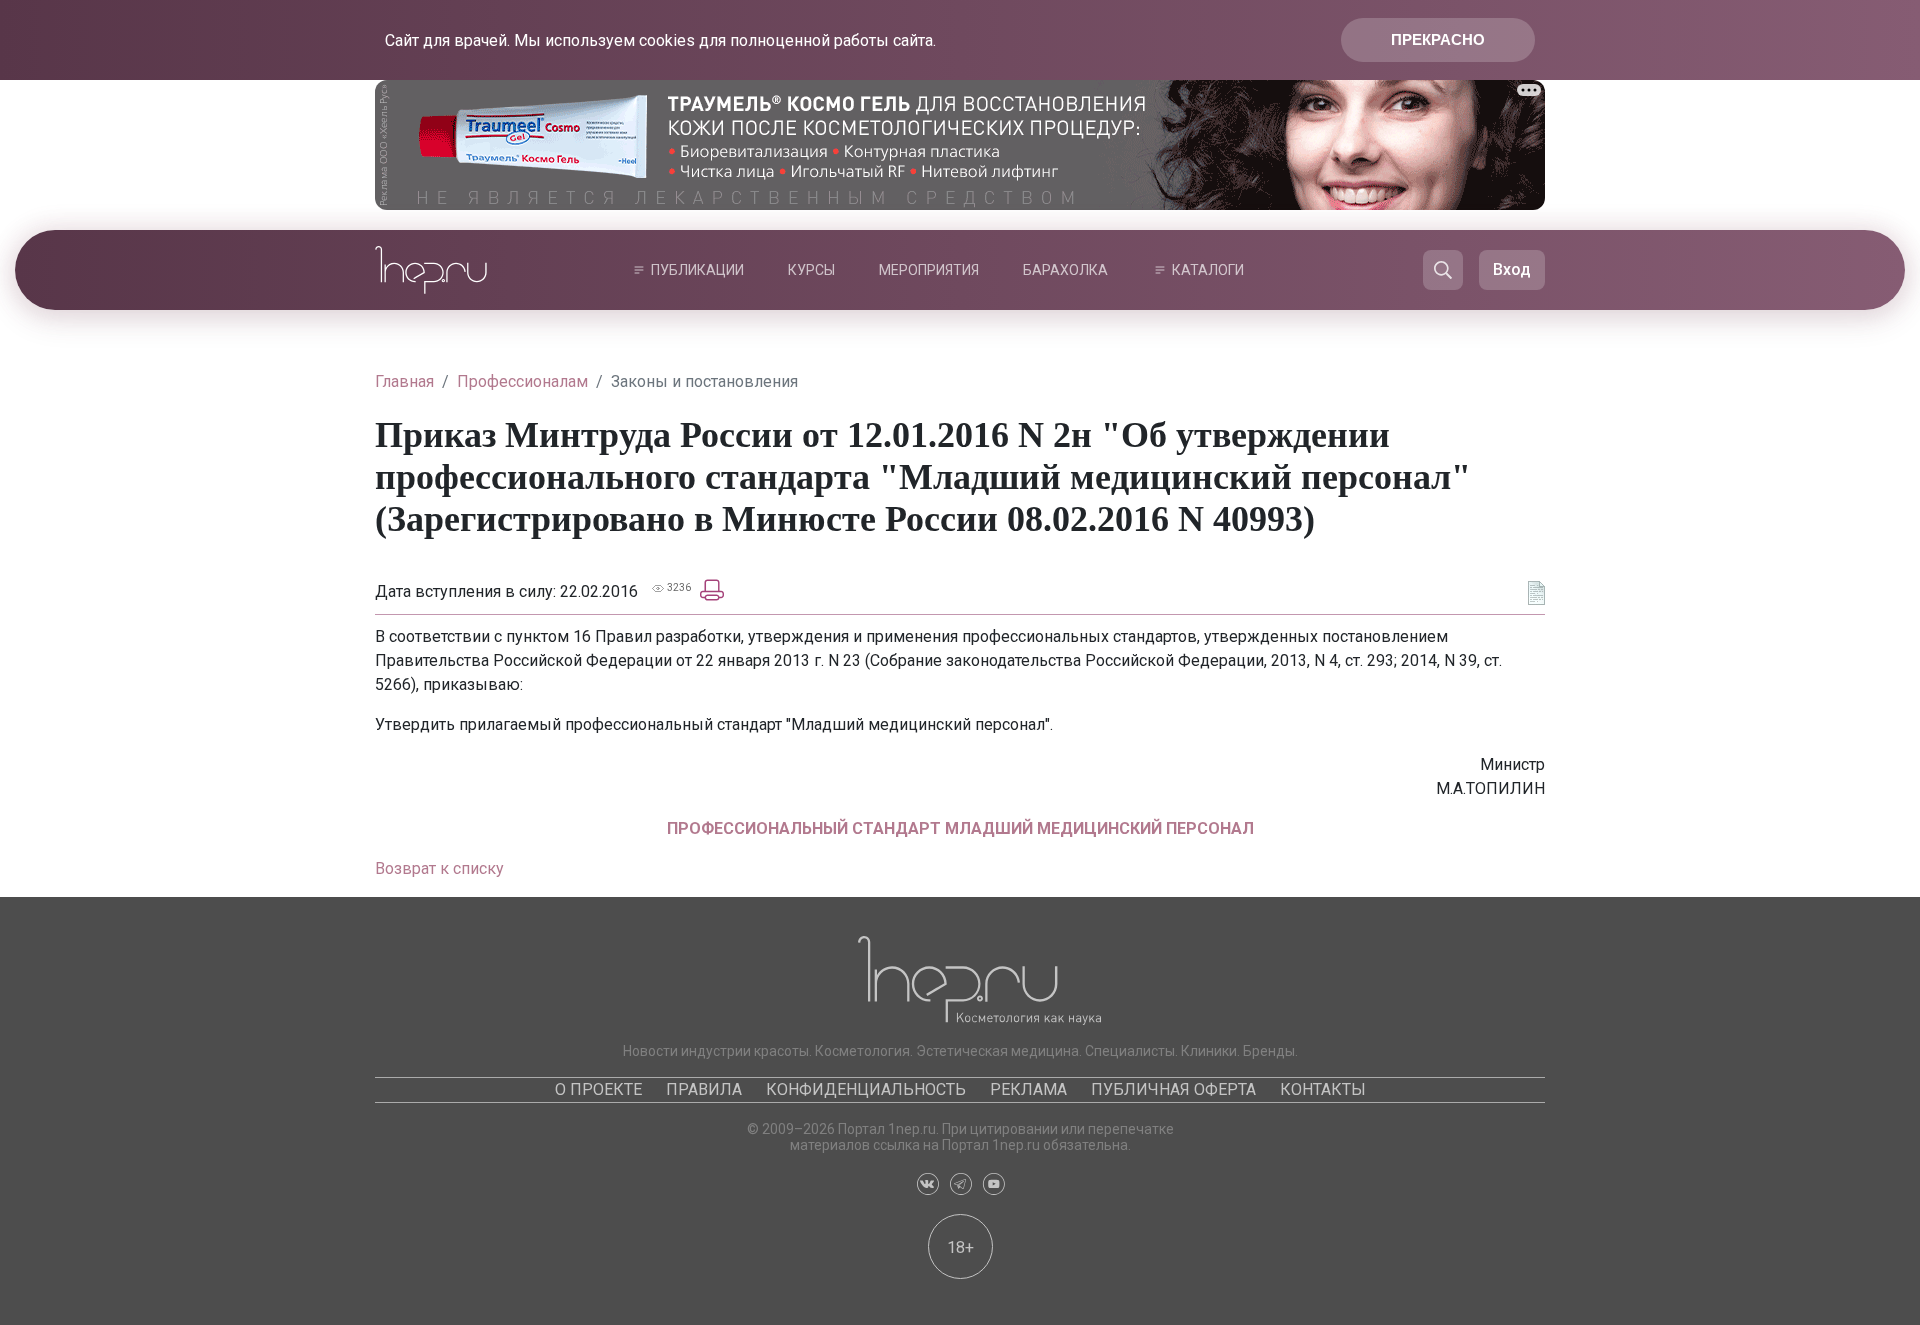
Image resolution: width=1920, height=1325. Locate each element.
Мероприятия (929, 270)
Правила (704, 1089)
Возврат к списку (439, 868)
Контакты (1323, 1089)
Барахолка (1065, 270)
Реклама (1028, 1089)
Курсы (811, 270)
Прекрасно (1438, 39)
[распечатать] (712, 589)
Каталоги (1208, 270)
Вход (1512, 269)
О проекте (598, 1089)
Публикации (697, 270)
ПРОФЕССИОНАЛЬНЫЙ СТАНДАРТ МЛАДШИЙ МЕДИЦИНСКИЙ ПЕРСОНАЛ (960, 828)
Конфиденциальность (866, 1089)
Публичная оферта (1173, 1089)
